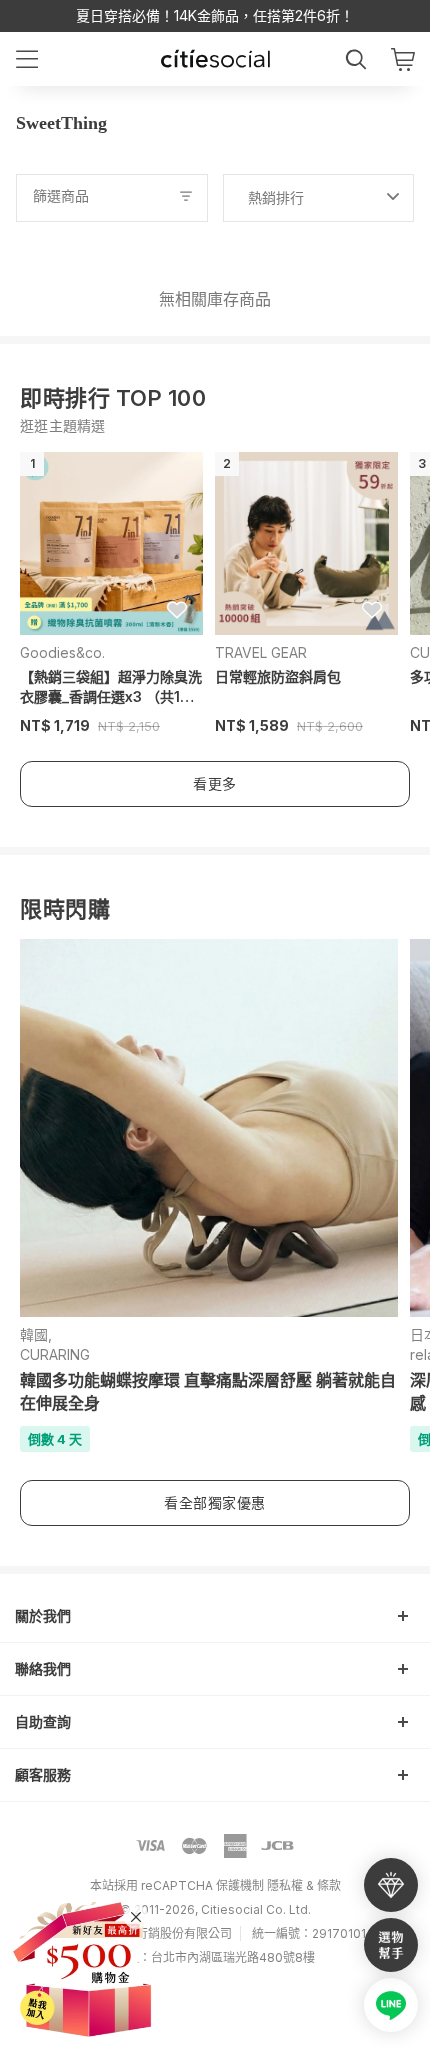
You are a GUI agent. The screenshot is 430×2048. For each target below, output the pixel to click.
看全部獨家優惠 (215, 1502)
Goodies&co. (62, 652)
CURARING (55, 1354)
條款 (329, 1885)
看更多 (215, 783)
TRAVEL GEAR (261, 652)
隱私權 (285, 1885)
